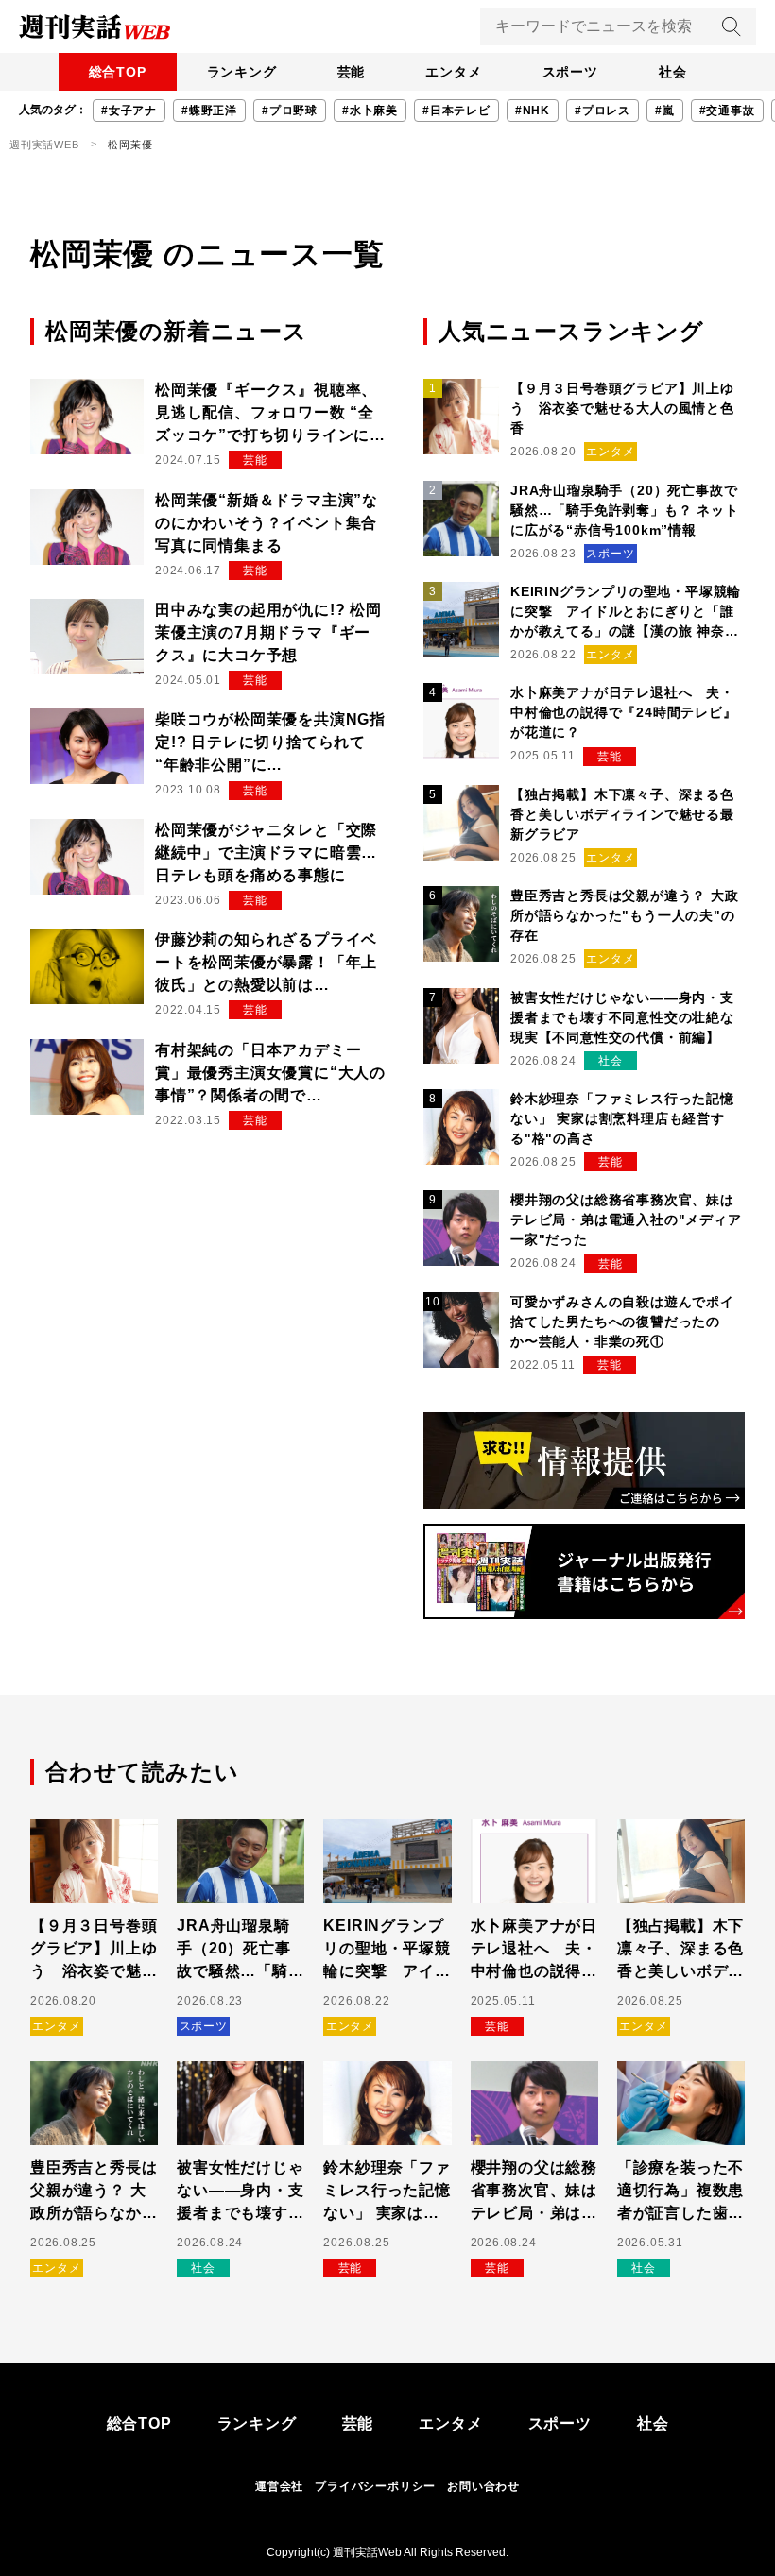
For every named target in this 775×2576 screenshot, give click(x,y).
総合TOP (118, 72)
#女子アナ (129, 111)
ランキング (242, 72)
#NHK (533, 111)
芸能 (352, 72)
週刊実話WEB (44, 145)
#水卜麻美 (370, 111)
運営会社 (279, 2486)
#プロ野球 (290, 111)
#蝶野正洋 (209, 111)
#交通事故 (727, 111)
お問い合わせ (483, 2486)
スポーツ (570, 72)
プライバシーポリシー (375, 2486)
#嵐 (665, 111)
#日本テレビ (456, 111)
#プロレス (603, 111)
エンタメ (453, 72)
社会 (673, 72)
